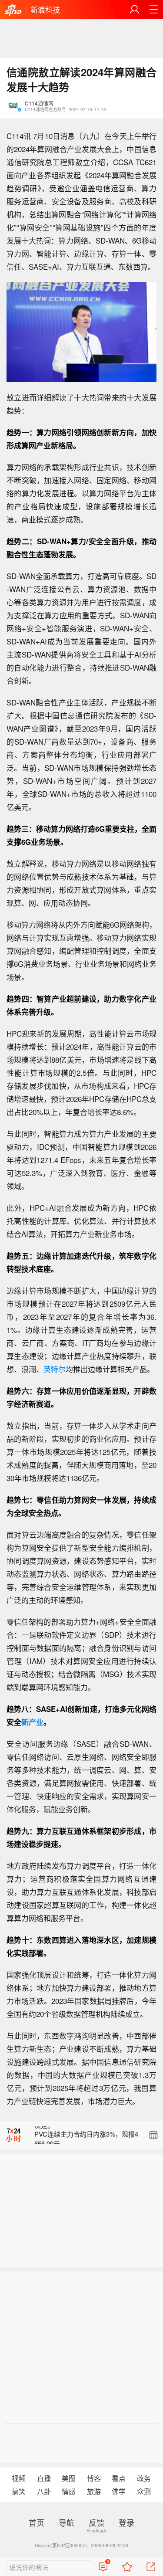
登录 (126, 2522)
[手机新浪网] (13, 10)
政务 (144, 2478)
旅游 (94, 2491)
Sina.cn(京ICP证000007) (61, 2545)
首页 (37, 2522)
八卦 (44, 2491)
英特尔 (55, 1369)
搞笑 (19, 2491)
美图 (69, 2478)
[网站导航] (153, 10)
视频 (19, 2478)
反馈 (96, 2522)
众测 (144, 2491)
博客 (94, 2478)
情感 (69, 2491)
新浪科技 (45, 9)
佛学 (119, 2491)
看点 (119, 2478)
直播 (44, 2478)
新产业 (32, 1722)
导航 (67, 2522)
